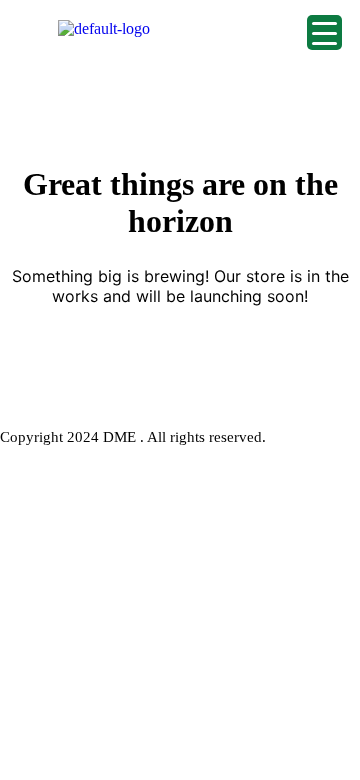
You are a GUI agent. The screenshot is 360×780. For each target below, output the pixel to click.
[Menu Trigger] (324, 32)
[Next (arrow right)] (325, 390)
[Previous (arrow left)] (35, 390)
